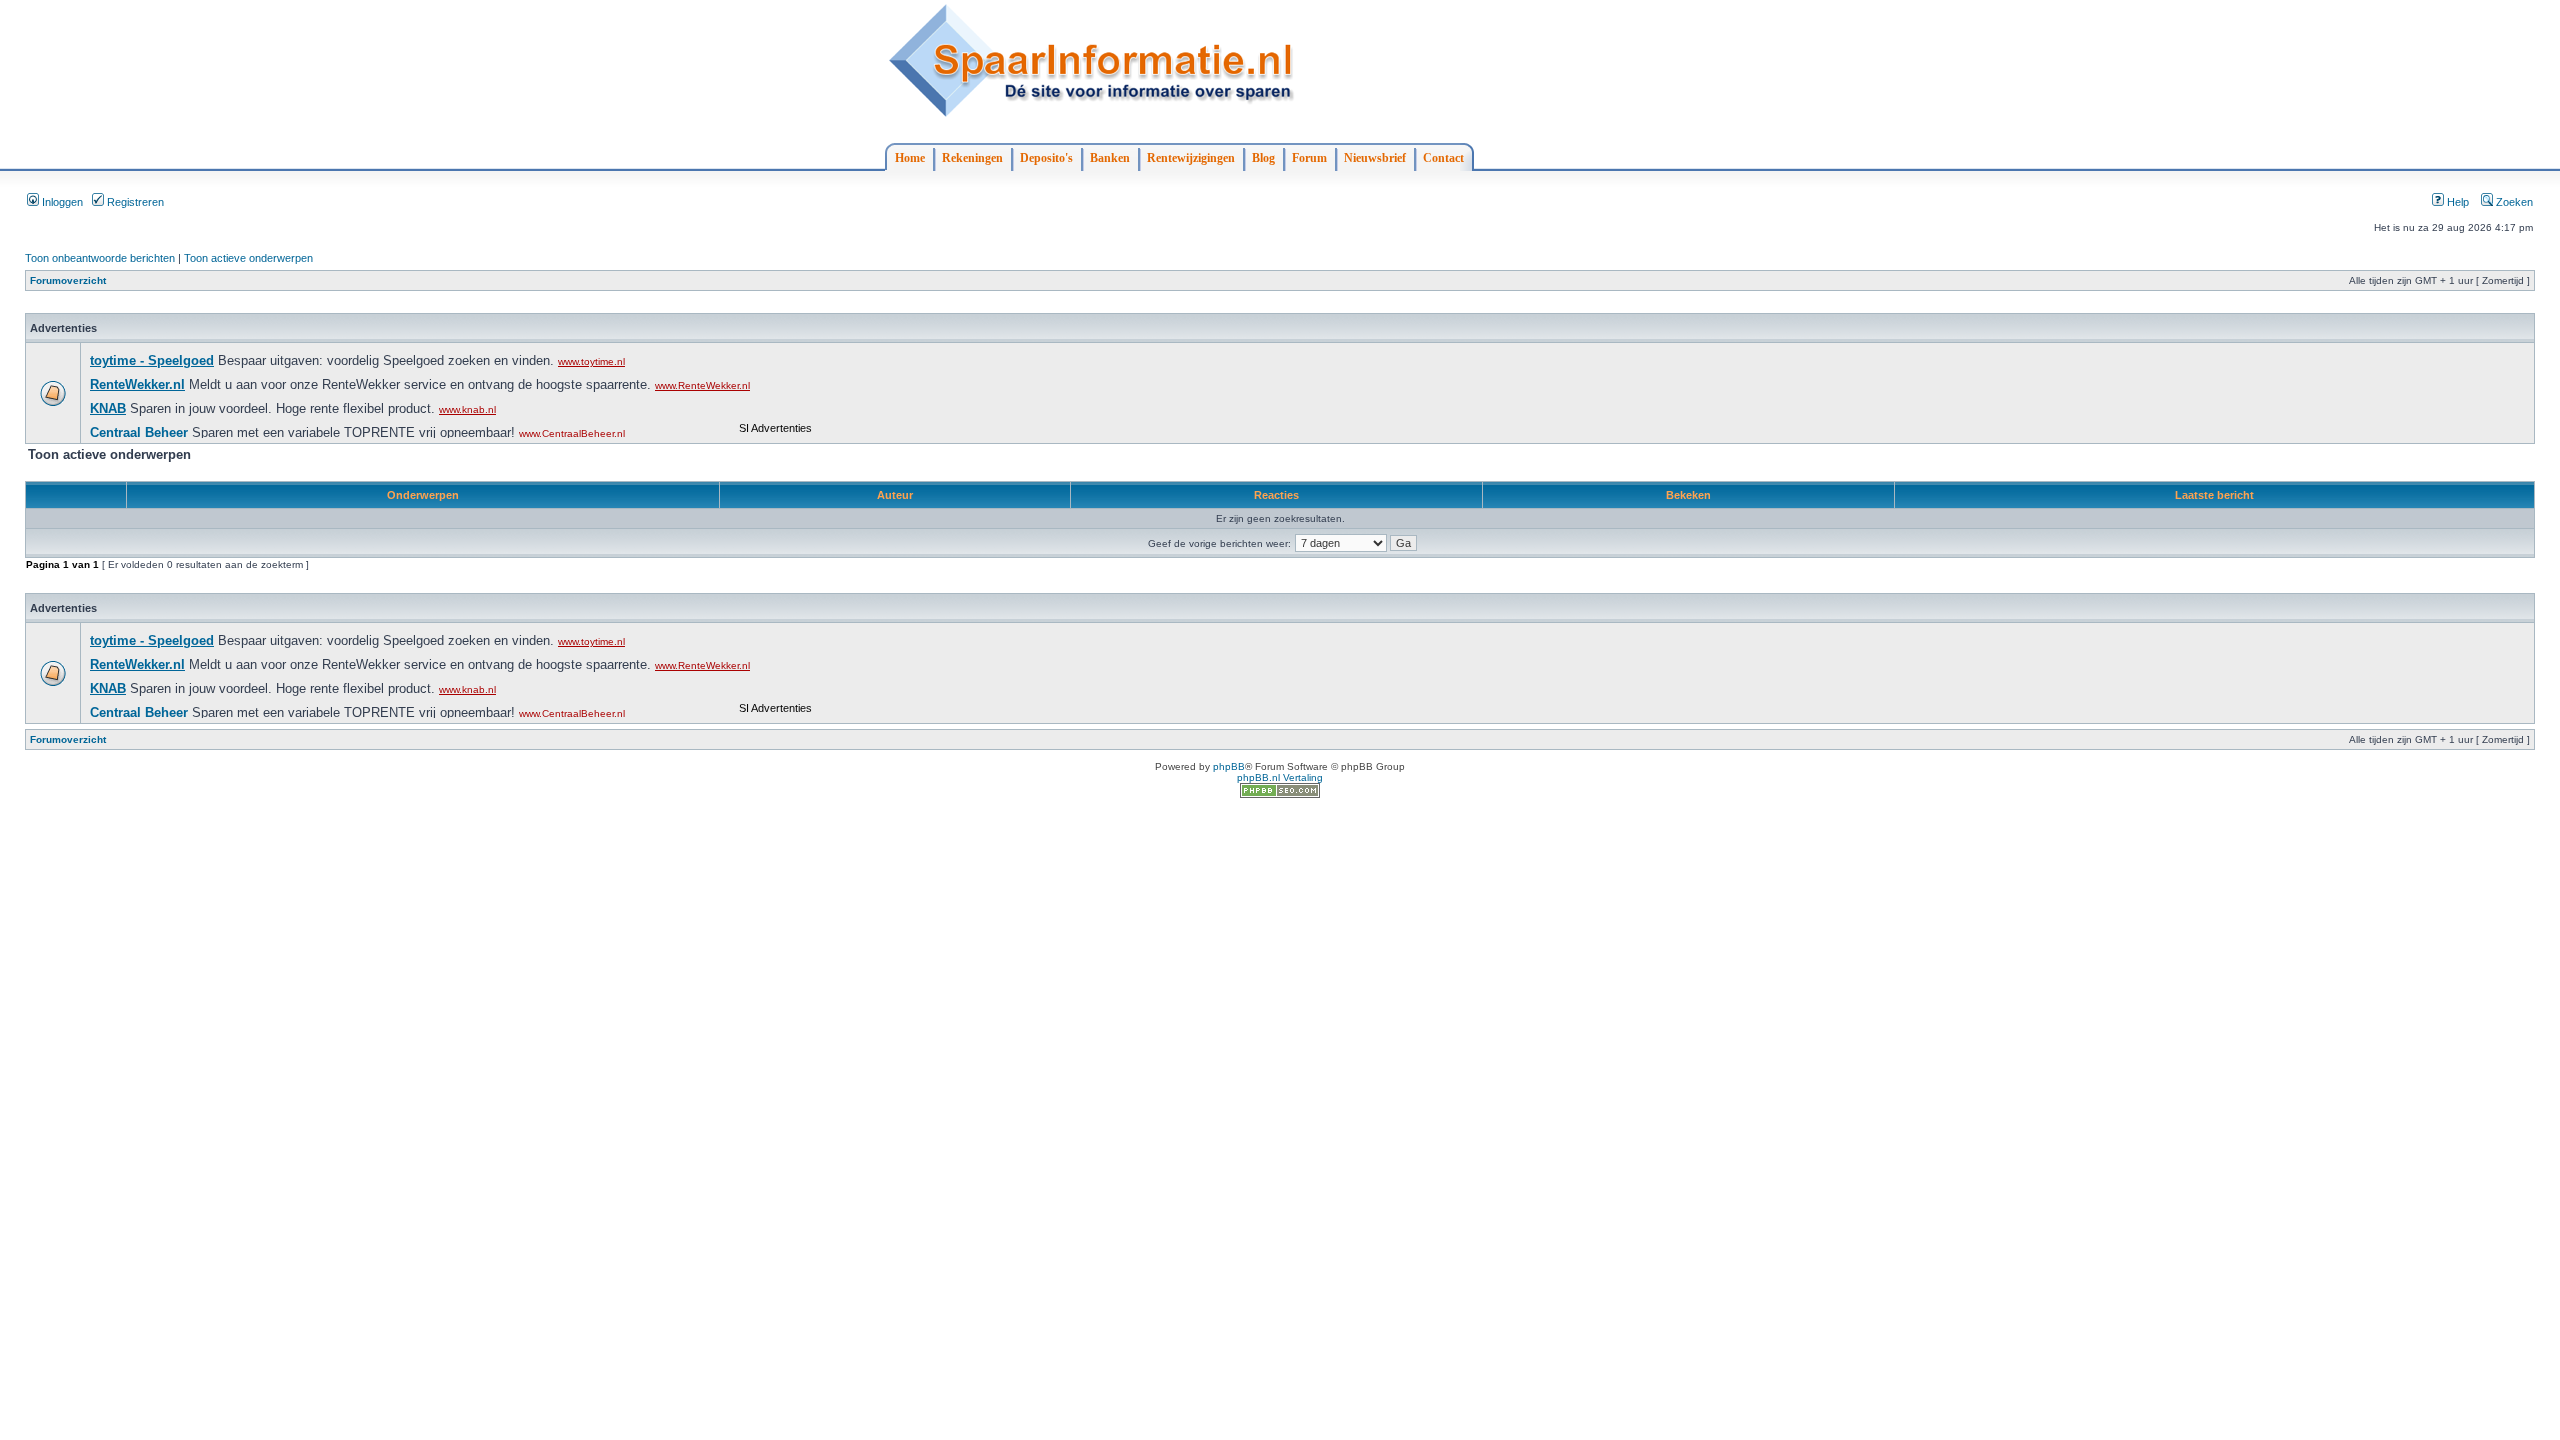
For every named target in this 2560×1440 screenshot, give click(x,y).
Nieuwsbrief (1375, 158)
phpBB (1229, 766)
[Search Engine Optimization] (1280, 794)
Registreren (134, 202)
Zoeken (2513, 202)
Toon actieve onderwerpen (248, 258)
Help (2456, 202)
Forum (1309, 158)
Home (910, 158)
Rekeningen (972, 158)
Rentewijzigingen (1191, 158)
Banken (1110, 158)
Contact (1443, 158)
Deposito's (1046, 158)
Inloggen (61, 202)
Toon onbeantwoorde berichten (100, 258)
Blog (1263, 158)
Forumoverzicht (68, 280)
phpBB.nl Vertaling (1280, 777)
